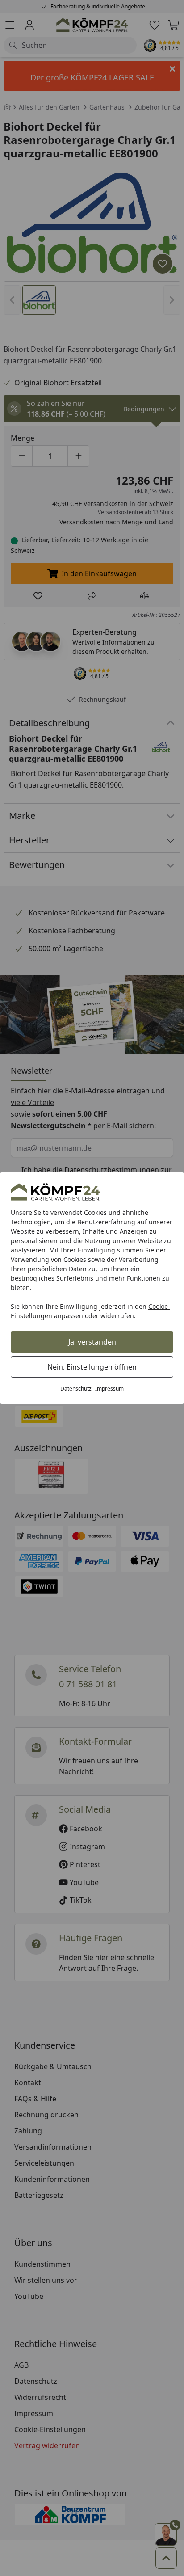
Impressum (109, 1389)
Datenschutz (76, 1389)
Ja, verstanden (92, 1342)
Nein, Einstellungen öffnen (92, 1367)
